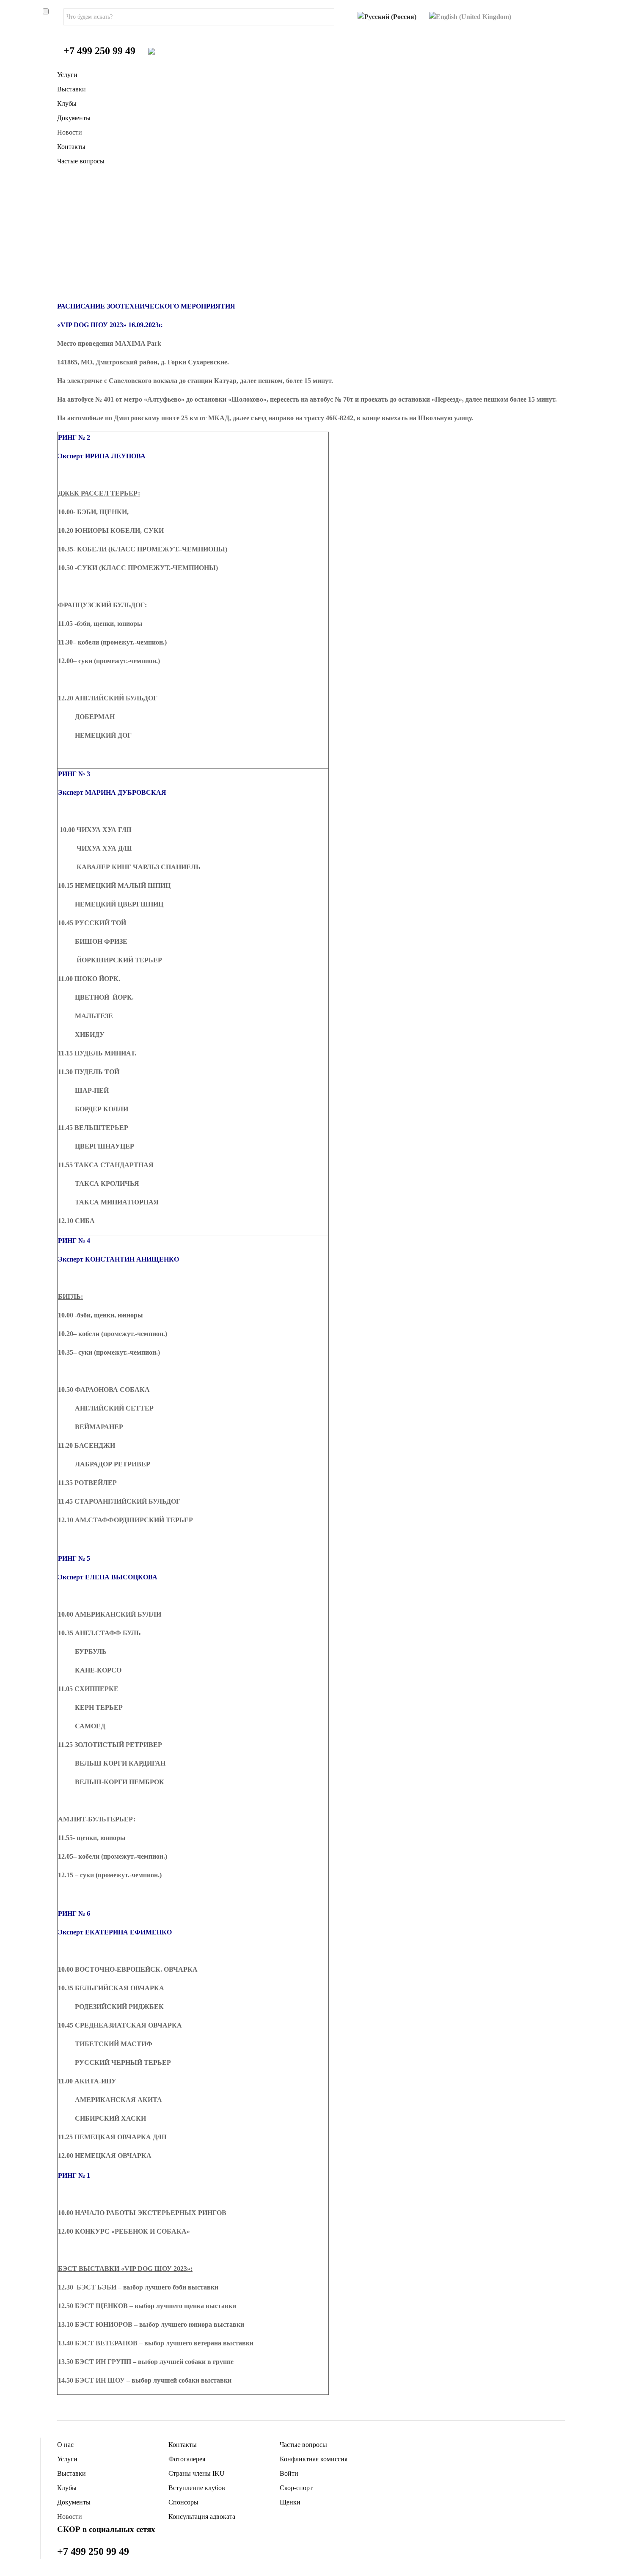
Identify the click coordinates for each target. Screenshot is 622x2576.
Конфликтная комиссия (314, 2459)
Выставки (72, 89)
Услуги (67, 75)
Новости (70, 132)
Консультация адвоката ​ (203, 2517)
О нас (65, 2445)
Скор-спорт (296, 2488)
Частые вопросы (81, 161)
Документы (74, 118)
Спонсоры (183, 2502)
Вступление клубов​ (197, 2488)
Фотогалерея (187, 2459)
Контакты (71, 147)
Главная (87, 249)
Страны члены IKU (197, 2473)
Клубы (67, 103)
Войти (289, 2473)
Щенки (290, 2502)
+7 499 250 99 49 (99, 51)
